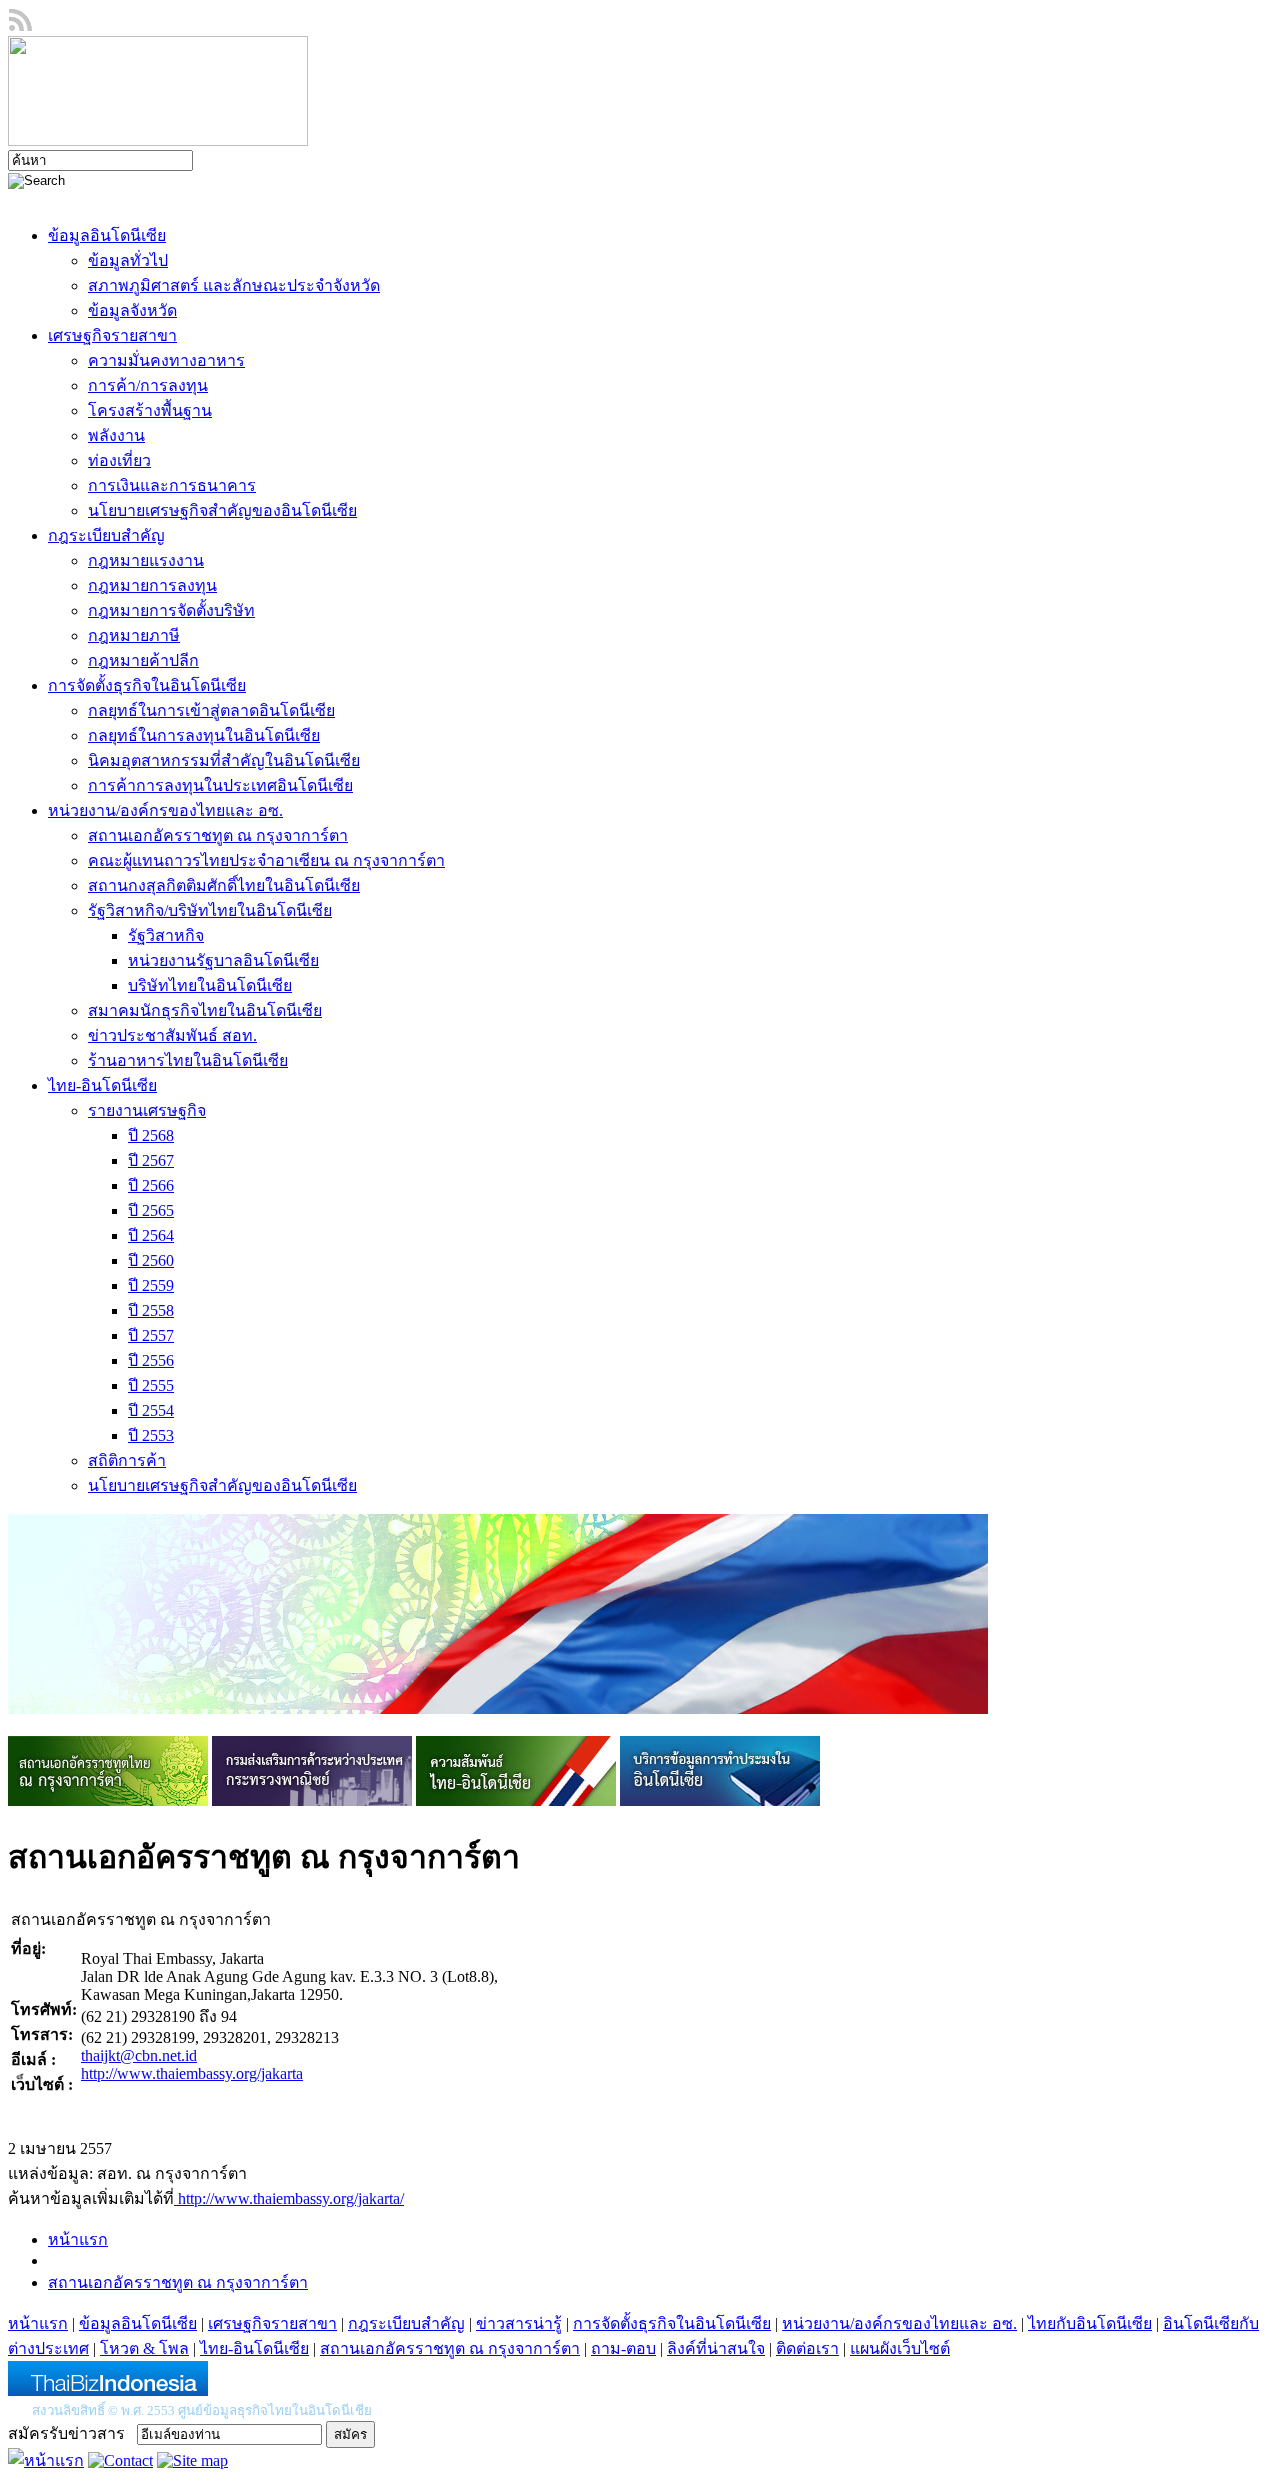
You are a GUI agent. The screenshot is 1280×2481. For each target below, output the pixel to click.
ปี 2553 (151, 1435)
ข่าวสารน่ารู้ (519, 2323)
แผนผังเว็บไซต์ (900, 2348)
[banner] (108, 1800)
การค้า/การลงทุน (148, 385)
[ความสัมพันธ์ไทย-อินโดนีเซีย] (516, 1800)
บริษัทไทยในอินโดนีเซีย (210, 985)
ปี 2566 (151, 1185)
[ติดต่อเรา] (120, 2460)
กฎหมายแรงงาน (146, 560)
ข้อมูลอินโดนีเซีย (107, 235)
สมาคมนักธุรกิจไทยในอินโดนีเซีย (205, 1010)
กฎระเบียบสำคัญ (106, 535)
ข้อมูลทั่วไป (128, 260)
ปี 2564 (151, 1235)
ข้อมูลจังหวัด (132, 310)
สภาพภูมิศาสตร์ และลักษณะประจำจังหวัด (234, 285)
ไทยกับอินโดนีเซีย (1090, 2323)
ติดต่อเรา (807, 2348)
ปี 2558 (151, 1310)
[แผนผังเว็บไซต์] (192, 2460)
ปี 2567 (151, 1160)
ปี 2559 (151, 1285)
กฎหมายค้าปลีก (143, 660)
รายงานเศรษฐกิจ (147, 1110)
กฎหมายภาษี (134, 635)
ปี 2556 (151, 1360)
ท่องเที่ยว (119, 460)
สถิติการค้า (127, 1460)
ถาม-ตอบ (623, 2348)
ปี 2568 (151, 1135)
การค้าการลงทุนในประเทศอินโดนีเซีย (220, 785)
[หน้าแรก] (46, 2460)
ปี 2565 (151, 1210)
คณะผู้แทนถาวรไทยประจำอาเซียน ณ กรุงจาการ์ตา (266, 860)
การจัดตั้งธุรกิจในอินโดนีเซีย (147, 685)
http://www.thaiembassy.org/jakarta (192, 2073)
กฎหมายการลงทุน (152, 585)
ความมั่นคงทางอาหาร (166, 360)
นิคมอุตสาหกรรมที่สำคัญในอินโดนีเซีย (224, 760)
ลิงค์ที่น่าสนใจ (716, 2348)
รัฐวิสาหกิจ (166, 935)
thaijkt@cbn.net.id (139, 2055)
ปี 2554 (151, 1410)
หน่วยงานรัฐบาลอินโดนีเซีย (223, 960)
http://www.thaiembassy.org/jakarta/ (289, 2198)
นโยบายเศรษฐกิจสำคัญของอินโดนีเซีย (222, 510)
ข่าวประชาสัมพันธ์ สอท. (172, 1035)
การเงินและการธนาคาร (172, 485)
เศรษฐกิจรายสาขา (112, 335)
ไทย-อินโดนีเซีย (102, 1085)
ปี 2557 (151, 1335)
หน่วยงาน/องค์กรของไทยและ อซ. (165, 810)
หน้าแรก (78, 2239)
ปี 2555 (151, 1385)
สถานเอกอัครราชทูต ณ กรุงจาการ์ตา (218, 835)
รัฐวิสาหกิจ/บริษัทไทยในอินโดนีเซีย (210, 910)
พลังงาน (116, 435)
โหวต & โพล (144, 2348)
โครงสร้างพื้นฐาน (150, 410)
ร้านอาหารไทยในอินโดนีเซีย (188, 1060)
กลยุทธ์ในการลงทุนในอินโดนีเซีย (204, 735)
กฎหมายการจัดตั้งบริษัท (171, 610)
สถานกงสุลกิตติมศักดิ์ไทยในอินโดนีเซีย (224, 885)
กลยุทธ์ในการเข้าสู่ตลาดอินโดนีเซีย (211, 710)
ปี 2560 (151, 1260)
